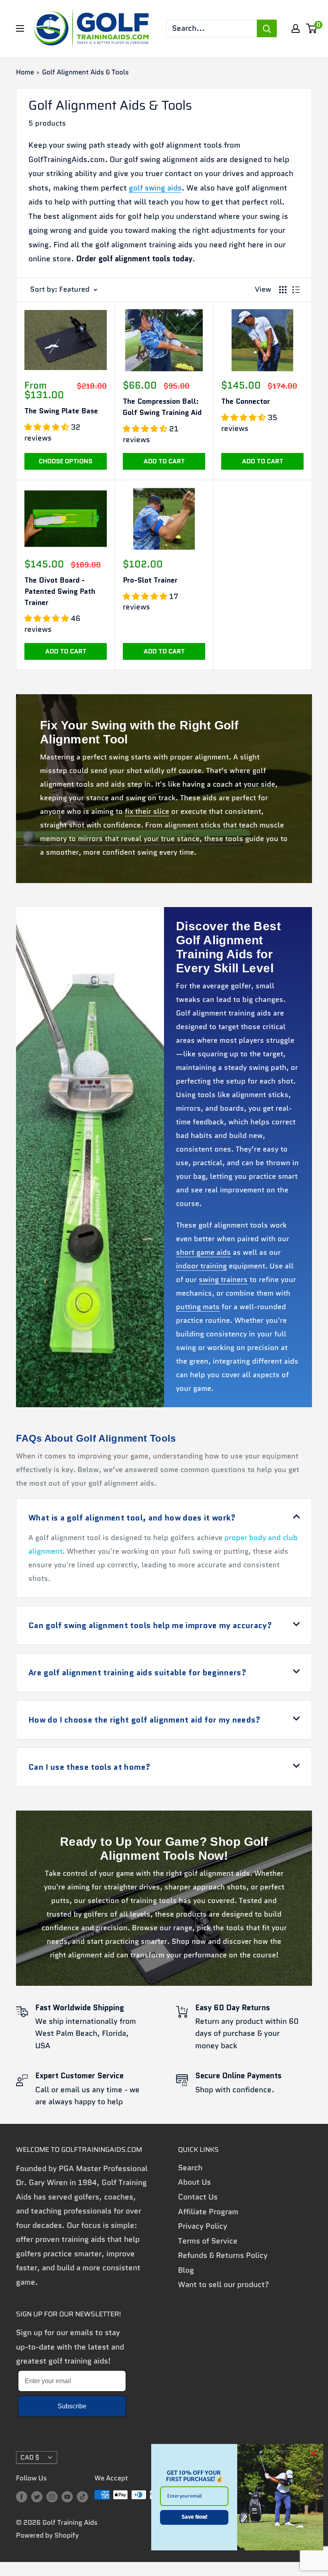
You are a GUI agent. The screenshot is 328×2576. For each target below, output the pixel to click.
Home (25, 72)
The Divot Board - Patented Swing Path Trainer (60, 591)
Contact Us (198, 2197)
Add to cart (164, 461)
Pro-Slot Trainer (150, 580)
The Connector (246, 401)
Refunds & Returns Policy (223, 2255)
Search (190, 2168)
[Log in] (296, 28)
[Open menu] (20, 28)
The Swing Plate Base (61, 411)
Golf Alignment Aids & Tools (85, 72)
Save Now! (194, 2517)
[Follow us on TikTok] (82, 2496)
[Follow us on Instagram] (52, 2496)
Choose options (66, 461)
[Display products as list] (296, 290)
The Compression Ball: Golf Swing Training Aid (162, 407)
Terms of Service (208, 2241)
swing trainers (223, 1280)
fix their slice (147, 811)
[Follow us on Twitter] (37, 2496)
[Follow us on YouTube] (67, 2496)
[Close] (314, 2454)
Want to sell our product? (224, 2285)
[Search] (267, 28)
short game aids (203, 1252)
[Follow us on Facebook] (22, 2496)
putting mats (198, 1307)
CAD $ (30, 2457)
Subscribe (72, 2406)
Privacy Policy (203, 2226)
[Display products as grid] (283, 290)
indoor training (201, 1266)
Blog (186, 2270)
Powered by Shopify (47, 2535)
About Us (194, 2182)
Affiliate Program (208, 2212)
